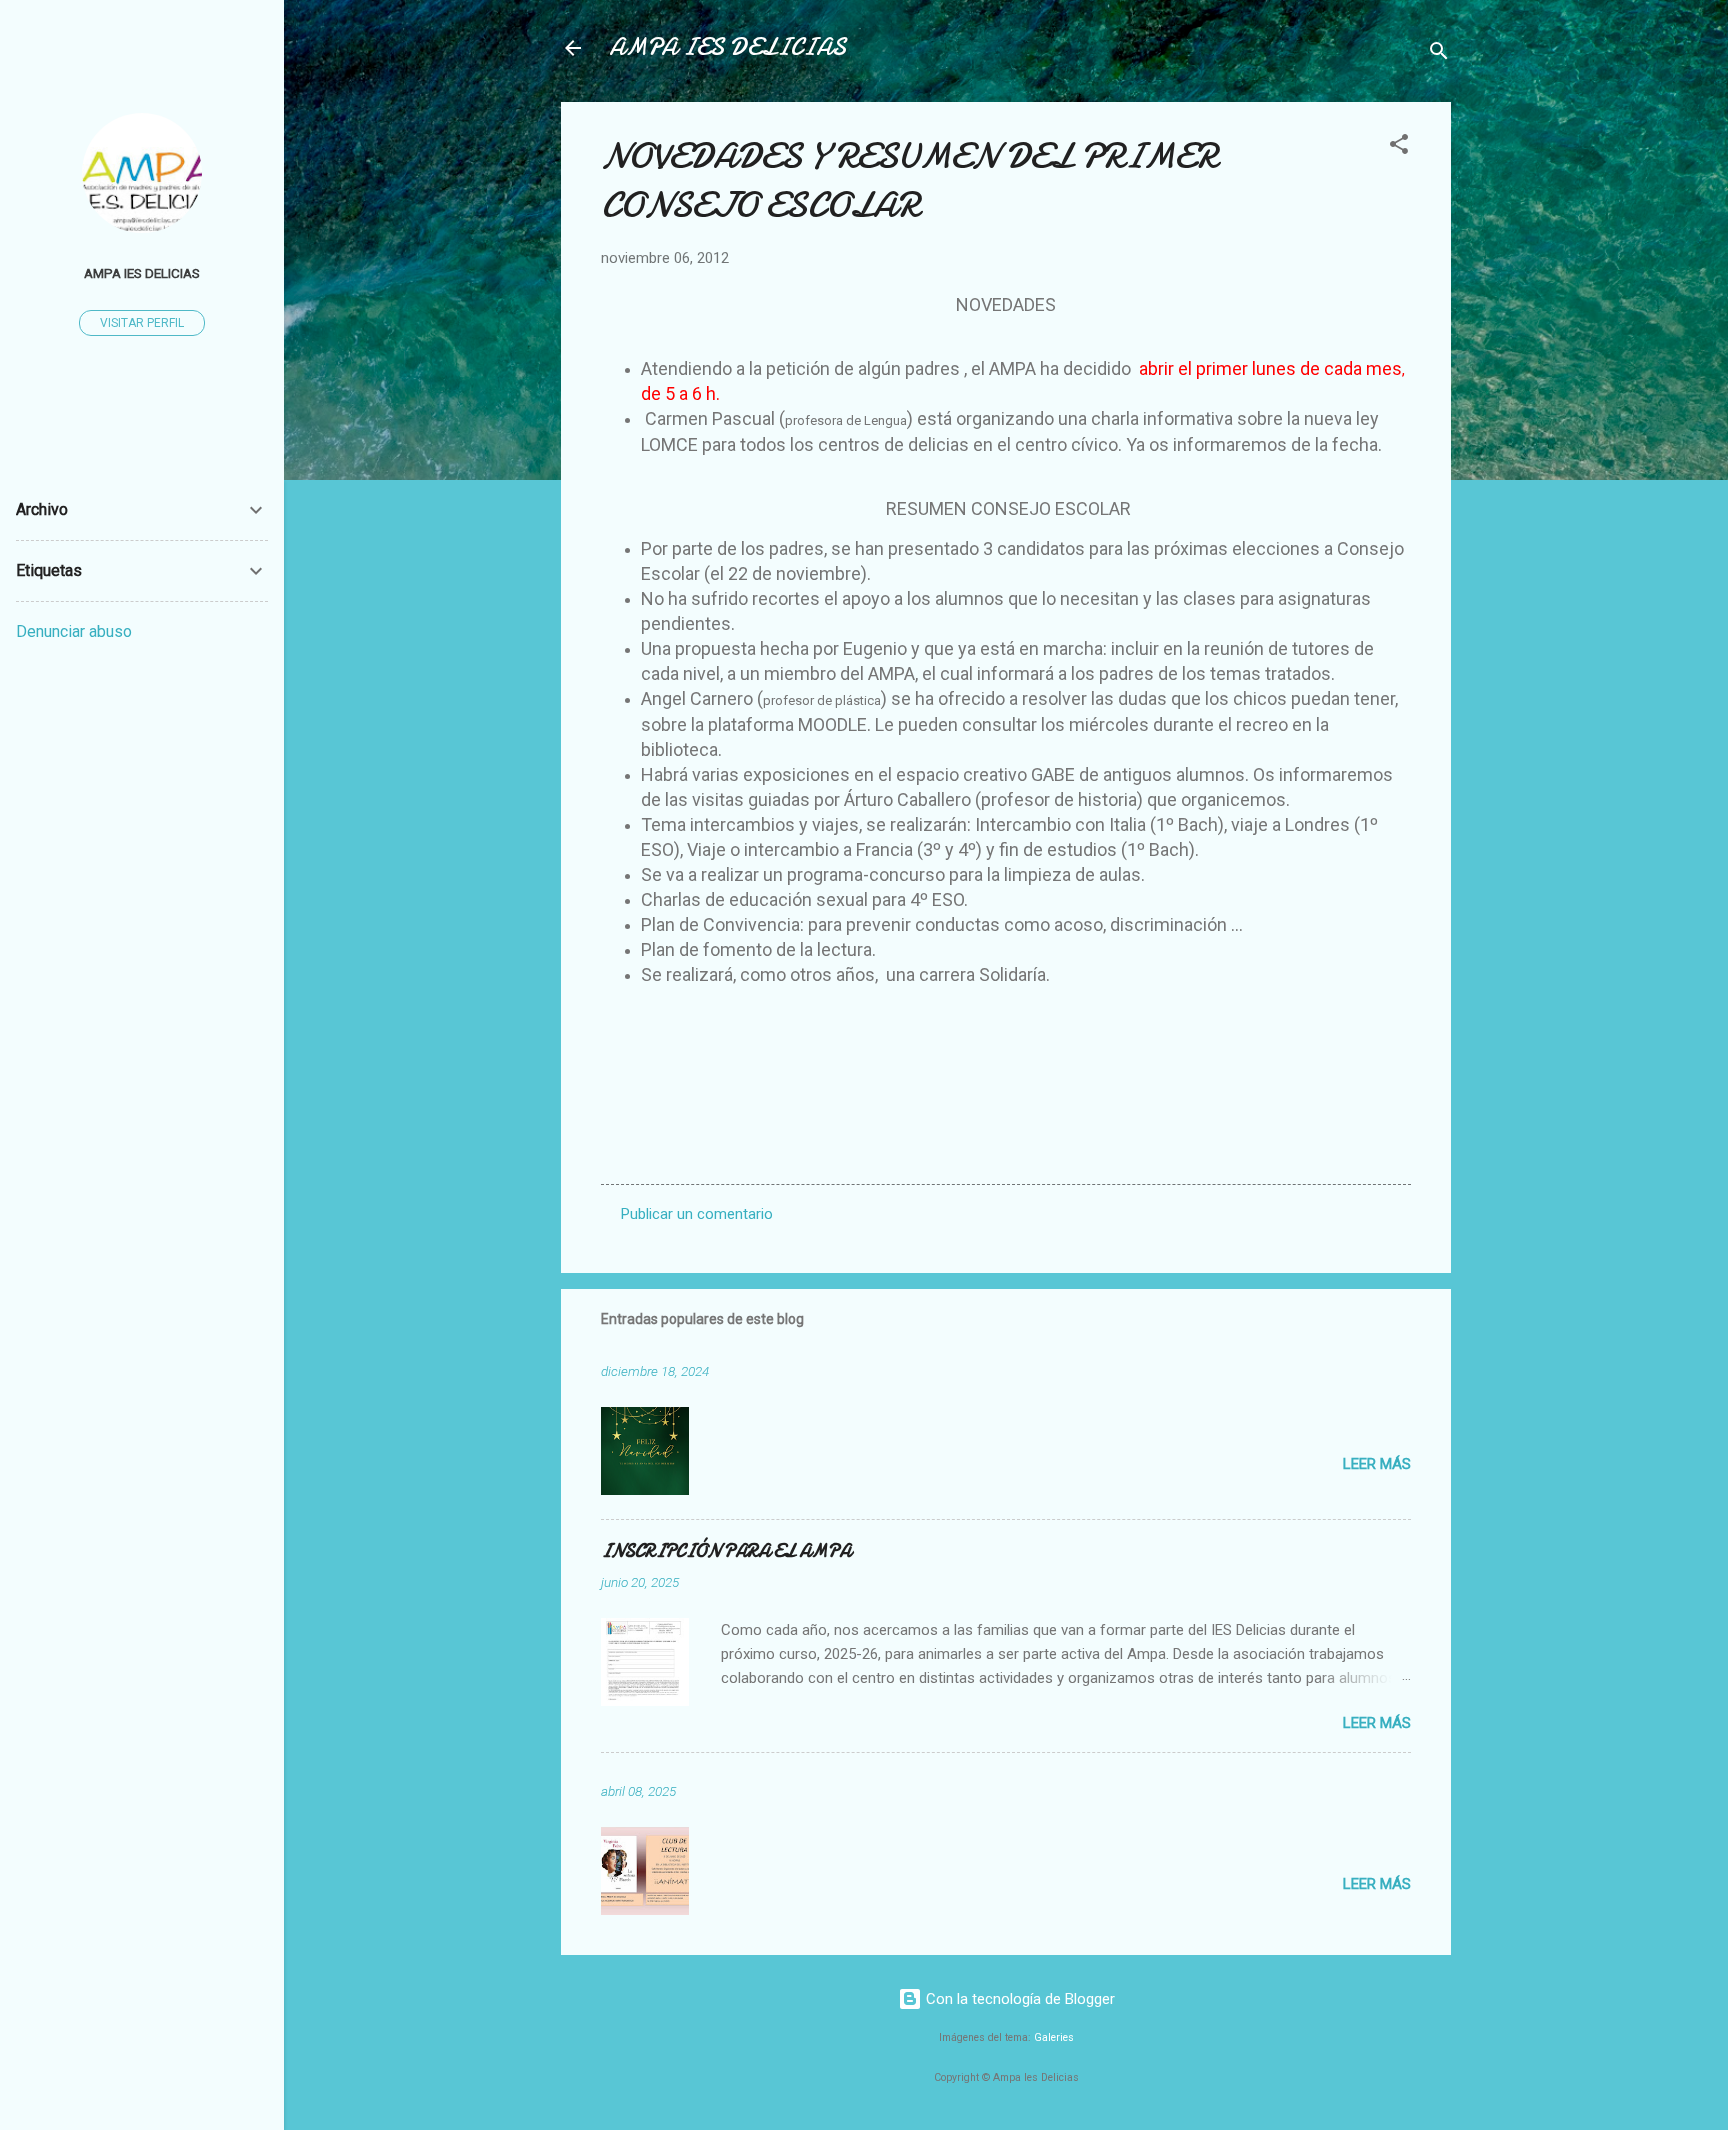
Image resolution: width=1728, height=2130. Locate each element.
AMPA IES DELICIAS (727, 47)
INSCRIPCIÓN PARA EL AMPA (726, 1551)
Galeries (1054, 2037)
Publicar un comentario (697, 1214)
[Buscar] (1439, 54)
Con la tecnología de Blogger (1018, 1999)
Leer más (1377, 1464)
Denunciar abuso (74, 631)
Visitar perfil (142, 323)
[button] (1399, 147)
